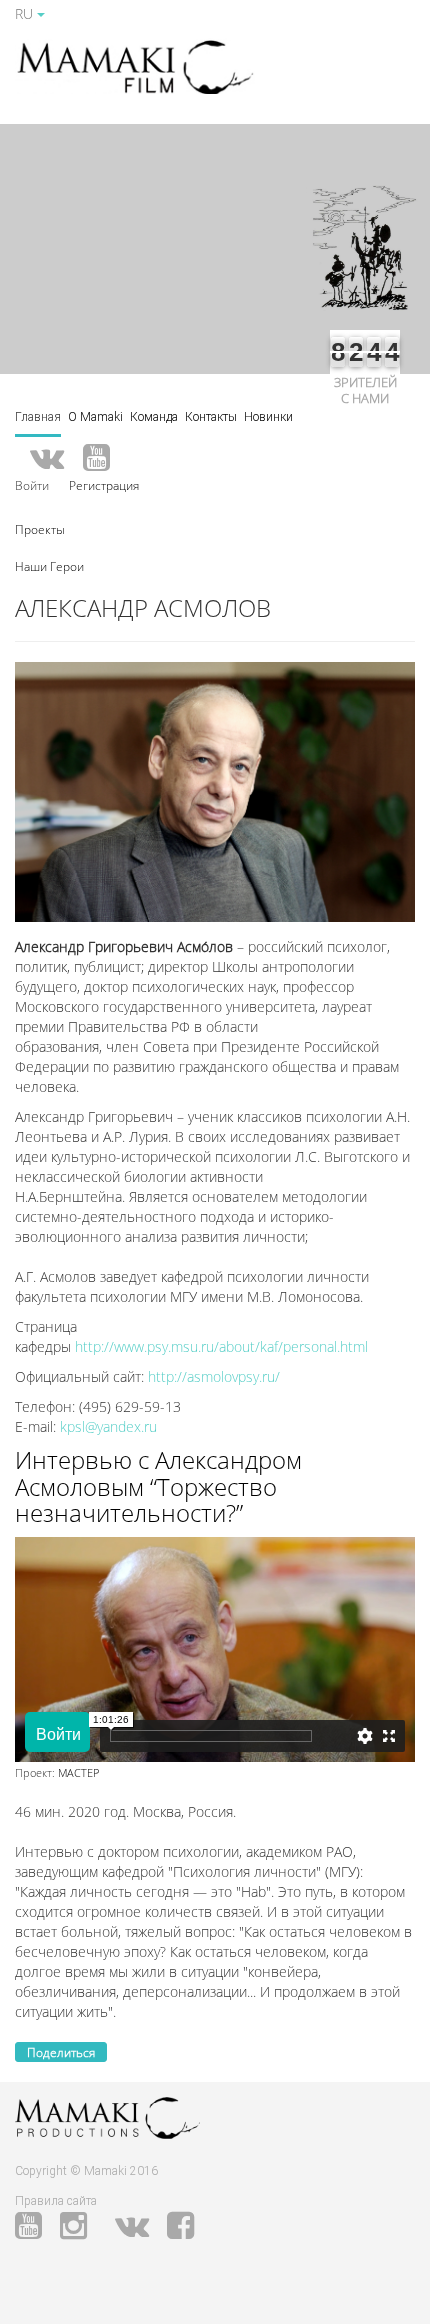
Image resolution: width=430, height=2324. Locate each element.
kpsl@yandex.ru (108, 1426)
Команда (154, 417)
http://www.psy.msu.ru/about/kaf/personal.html (221, 1346)
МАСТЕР (78, 1772)
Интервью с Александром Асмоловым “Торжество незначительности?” (158, 1486)
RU (26, 13)
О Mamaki (95, 417)
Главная (38, 417)
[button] (40, 528)
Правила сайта (56, 2201)
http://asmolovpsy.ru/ (214, 1376)
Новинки (268, 417)
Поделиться (61, 2052)
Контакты (211, 417)
